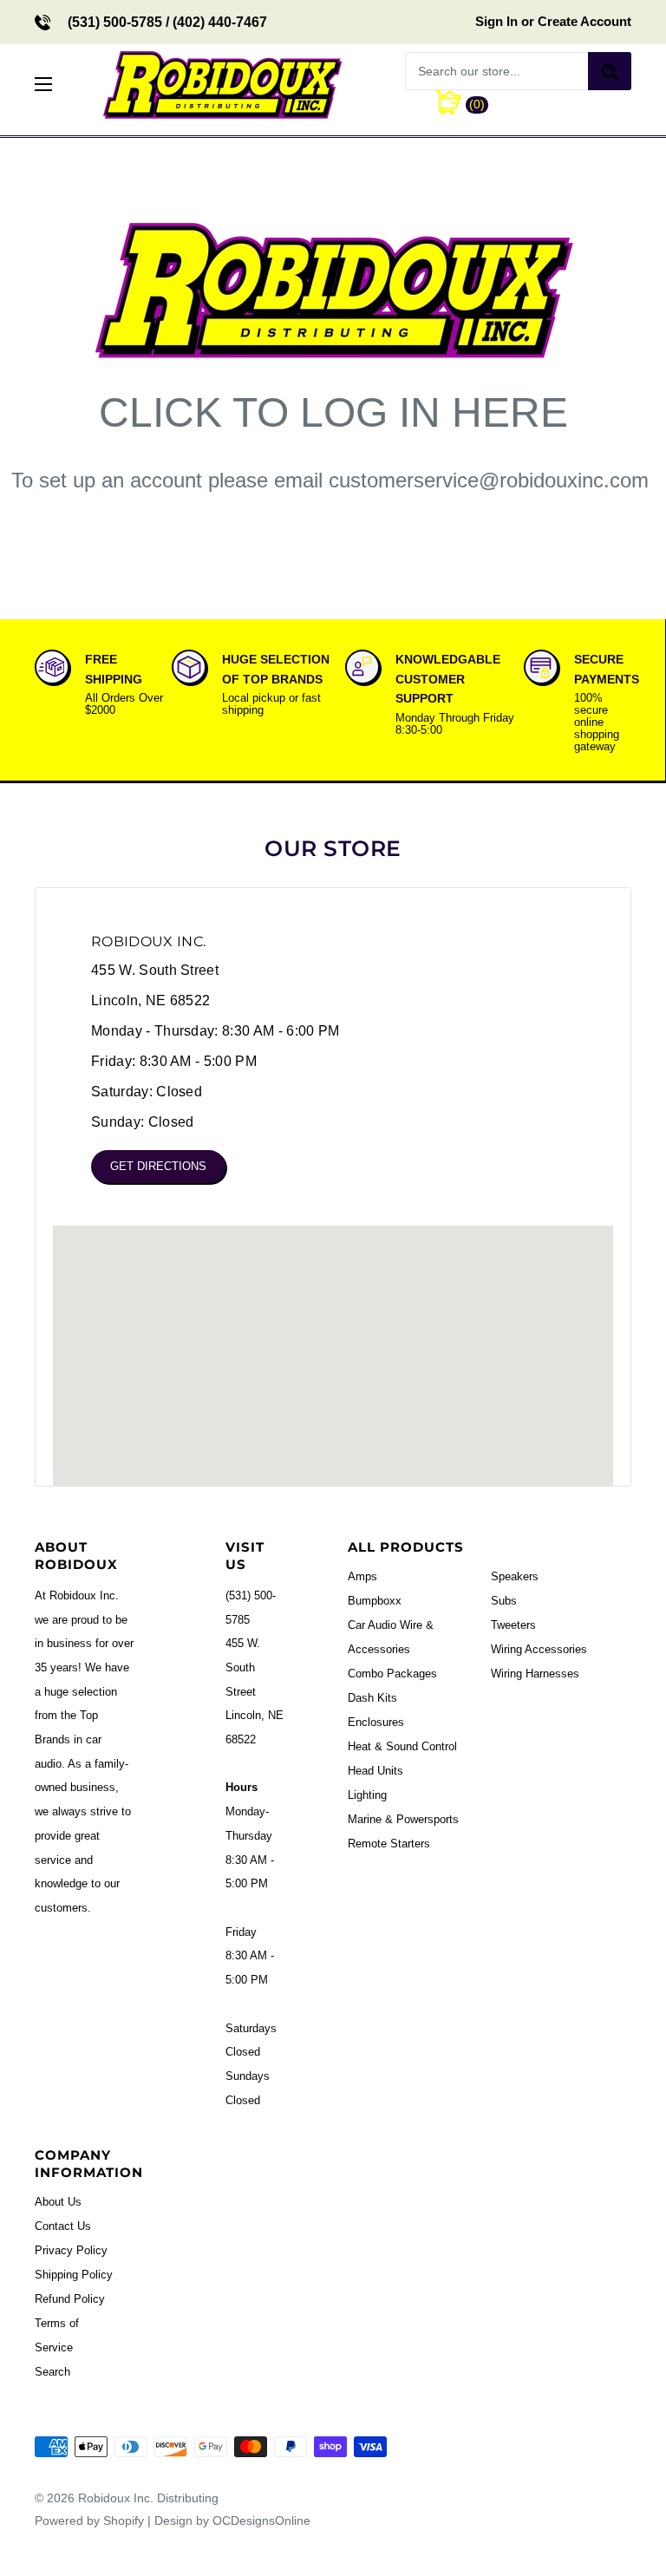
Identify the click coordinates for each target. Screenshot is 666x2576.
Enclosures (376, 1722)
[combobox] (496, 71)
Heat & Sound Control (402, 1746)
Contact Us (63, 2226)
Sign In (496, 21)
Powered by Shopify (89, 2520)
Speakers (515, 1576)
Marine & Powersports (403, 1819)
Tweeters (513, 1625)
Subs (504, 1601)
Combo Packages (392, 1674)
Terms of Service (57, 2335)
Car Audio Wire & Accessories (391, 1637)
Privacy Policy (71, 2250)
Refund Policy (70, 2299)
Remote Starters (389, 1844)
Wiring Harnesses (535, 1674)
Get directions (158, 1166)
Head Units (375, 1771)
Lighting (367, 1795)
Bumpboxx (375, 1601)
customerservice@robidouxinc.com (489, 480)
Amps (362, 1576)
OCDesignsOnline (261, 2520)
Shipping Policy (74, 2275)
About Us (58, 2202)
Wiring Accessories (539, 1649)
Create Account (584, 21)
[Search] (610, 71)
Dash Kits (372, 1698)
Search (52, 2372)
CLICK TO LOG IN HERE (333, 412)
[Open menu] (43, 84)
